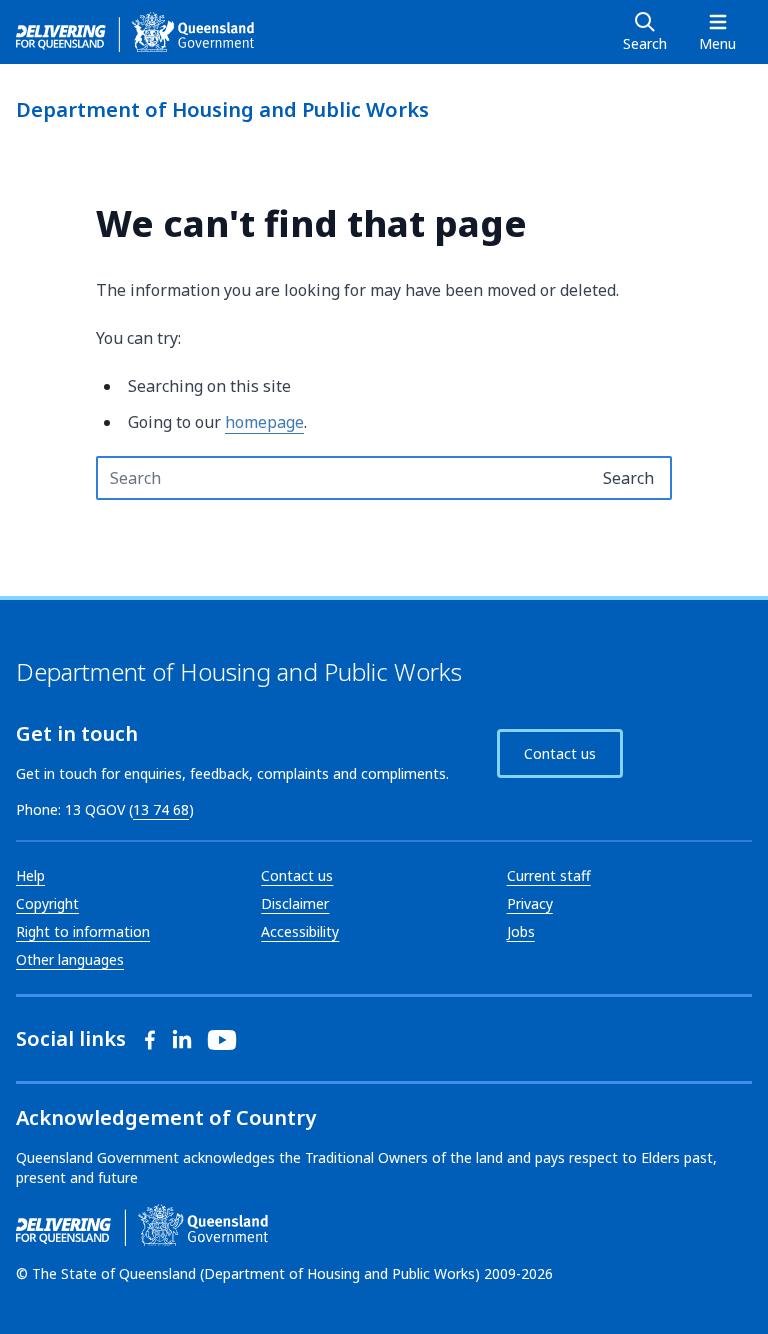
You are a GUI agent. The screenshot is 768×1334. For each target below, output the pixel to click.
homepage (264, 422)
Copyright (47, 903)
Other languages (70, 959)
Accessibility (300, 931)
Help (30, 875)
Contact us (560, 753)
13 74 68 (161, 809)
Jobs (521, 931)
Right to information (83, 931)
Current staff (549, 875)
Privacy (530, 903)
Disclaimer (295, 903)
